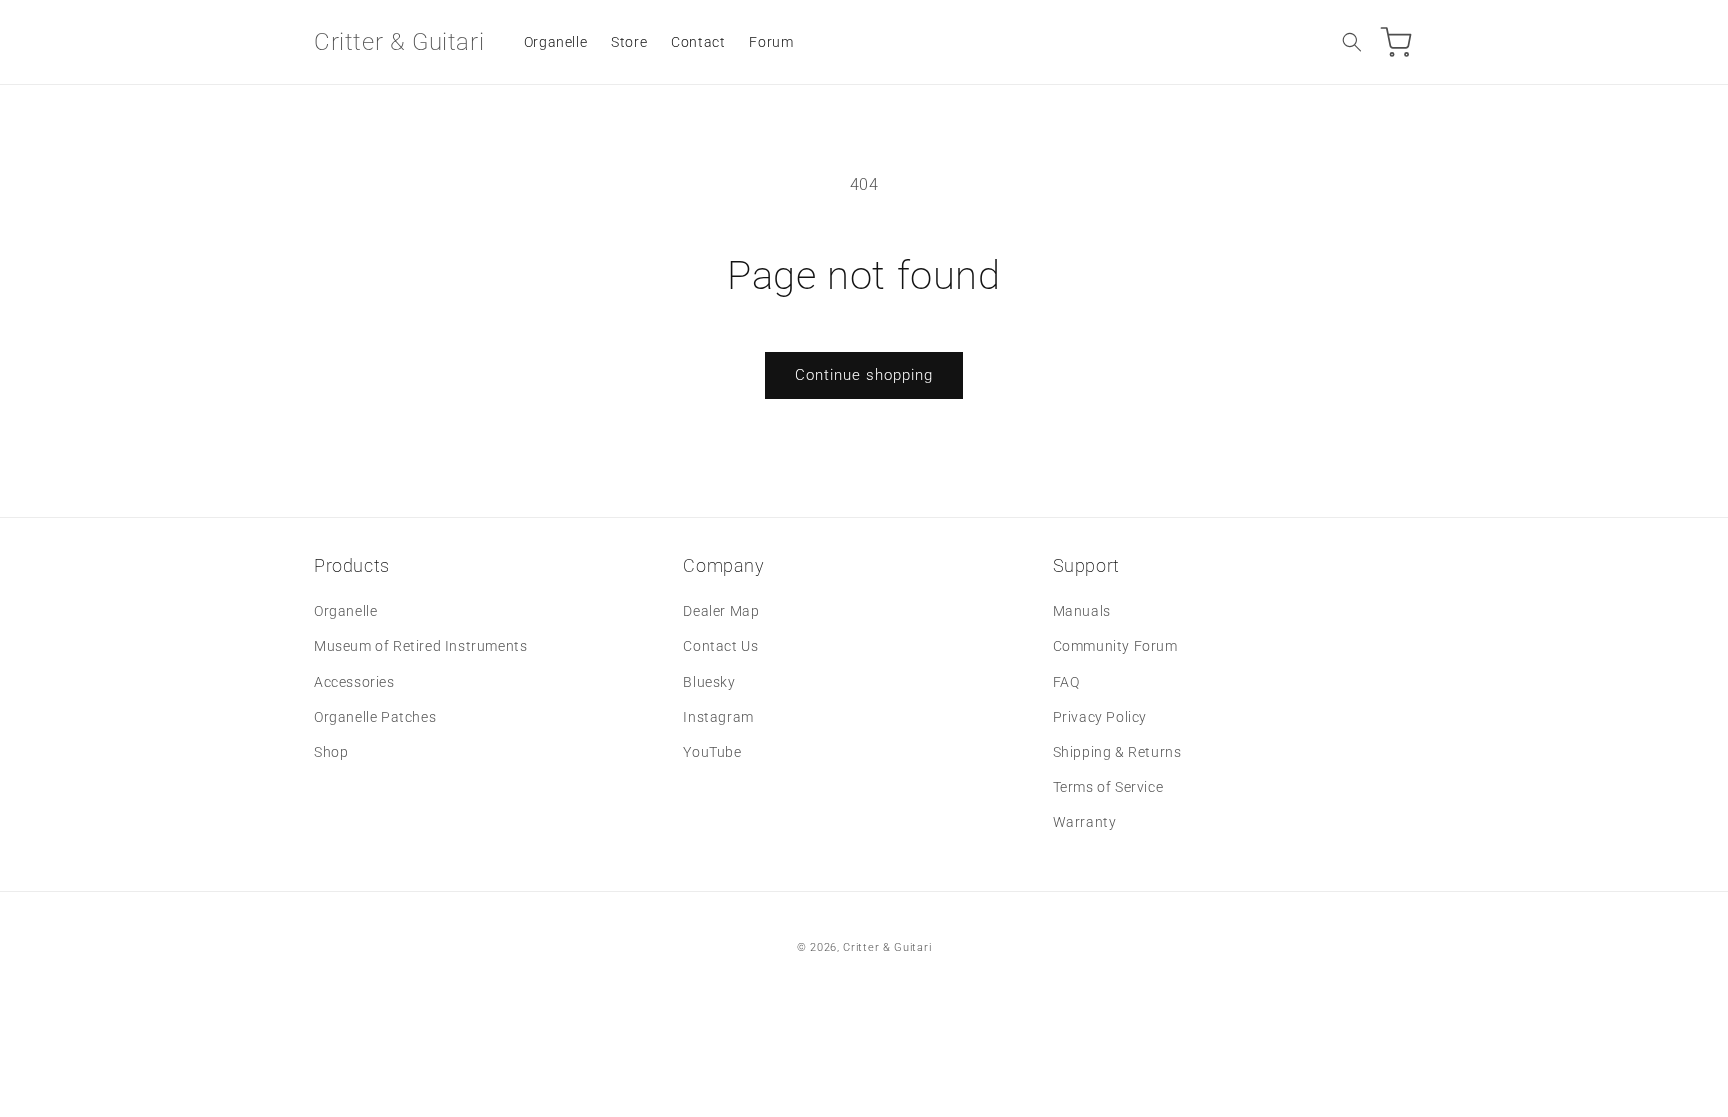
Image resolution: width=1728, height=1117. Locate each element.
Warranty (1085, 822)
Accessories (354, 682)
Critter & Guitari (887, 947)
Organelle (345, 611)
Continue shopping (864, 375)
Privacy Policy (1100, 717)
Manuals (1082, 611)
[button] (1352, 42)
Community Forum (1115, 646)
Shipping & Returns (1117, 752)
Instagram (718, 717)
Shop (331, 752)
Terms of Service (1108, 787)
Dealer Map (721, 611)
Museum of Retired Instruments (420, 646)
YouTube (712, 752)
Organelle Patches (375, 717)
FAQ (1066, 682)
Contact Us (720, 646)
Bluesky (709, 682)
